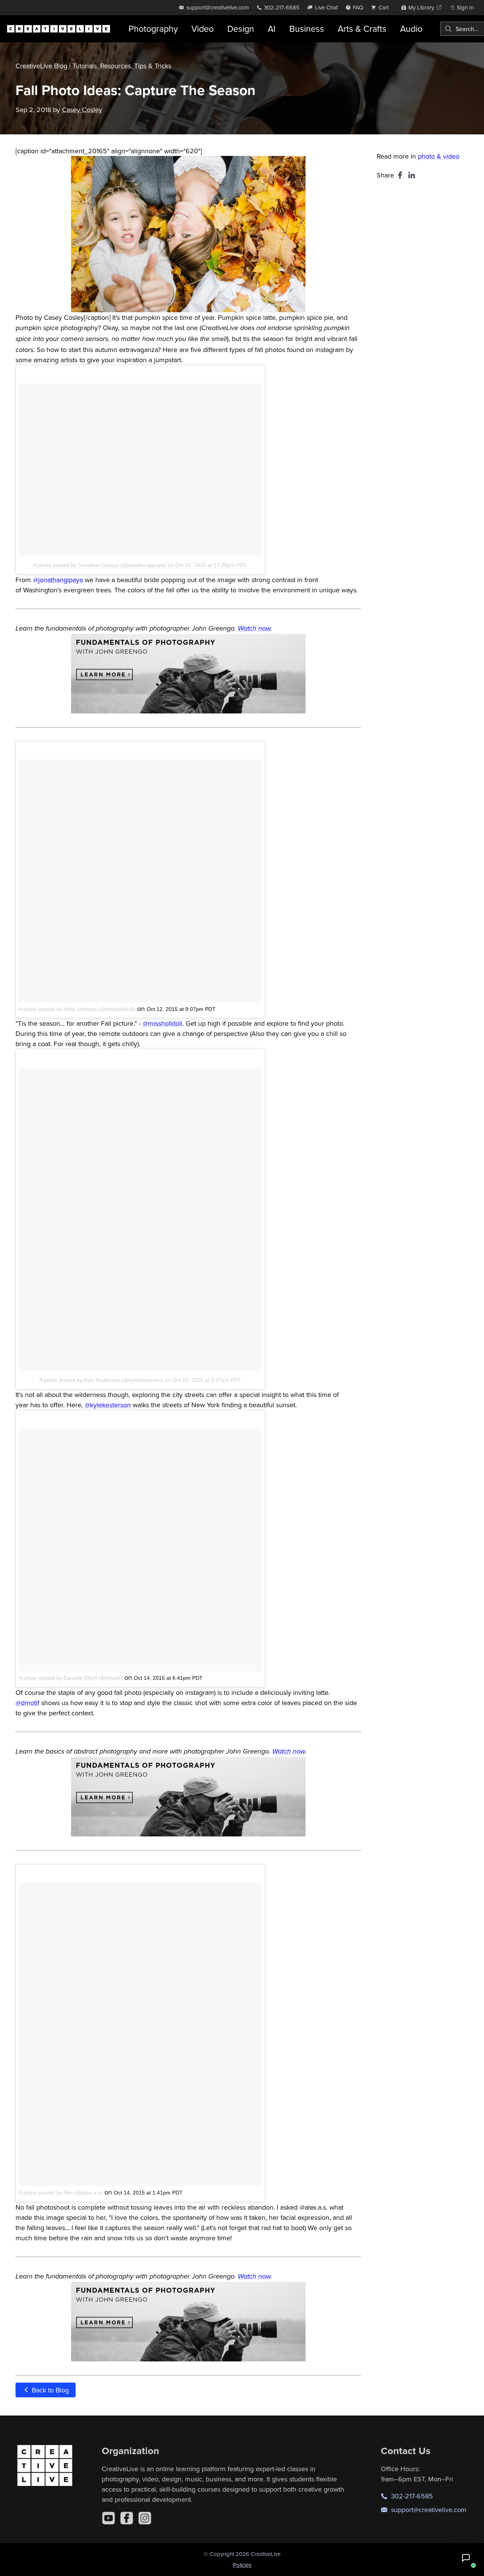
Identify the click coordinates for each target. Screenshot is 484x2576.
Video (202, 29)
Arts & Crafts (362, 29)
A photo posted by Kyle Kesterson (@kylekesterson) (101, 1380)
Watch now (254, 629)
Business (307, 29)
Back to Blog (49, 2390)
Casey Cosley (82, 110)
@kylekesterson (108, 1405)
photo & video (439, 156)
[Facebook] (127, 2518)
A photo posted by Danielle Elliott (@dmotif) (71, 1678)
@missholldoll (162, 1023)
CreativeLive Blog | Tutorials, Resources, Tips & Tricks (93, 66)
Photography (153, 29)
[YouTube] (109, 2518)
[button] (466, 2558)
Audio (411, 29)
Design (241, 29)
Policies (242, 2565)
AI (272, 29)
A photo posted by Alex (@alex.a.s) (61, 2193)
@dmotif (27, 1703)
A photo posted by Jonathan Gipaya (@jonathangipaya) (100, 565)
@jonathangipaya (58, 580)
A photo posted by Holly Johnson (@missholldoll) (77, 1009)
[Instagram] (145, 2518)
